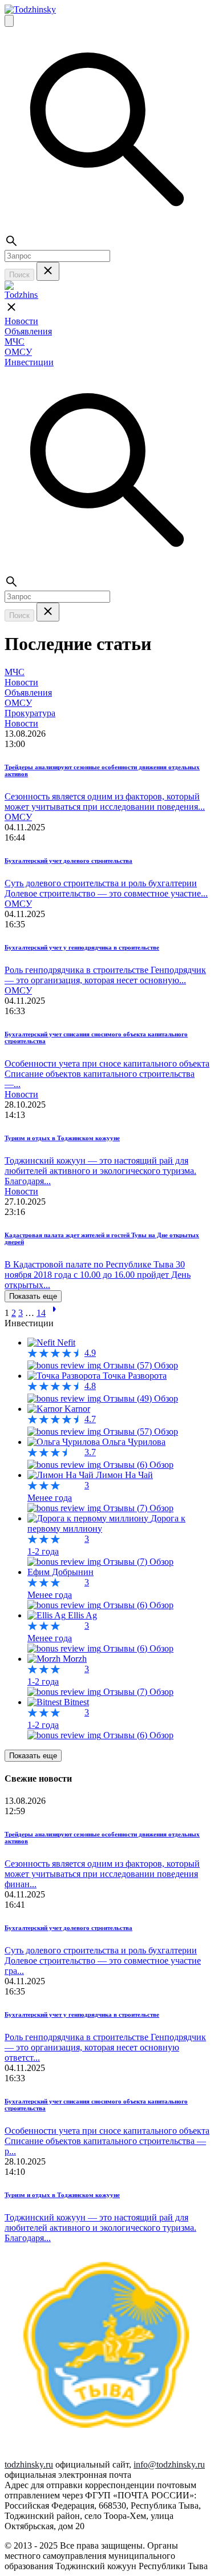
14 (41, 1313)
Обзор (166, 1365)
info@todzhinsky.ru (169, 2464)
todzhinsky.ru (29, 2464)
